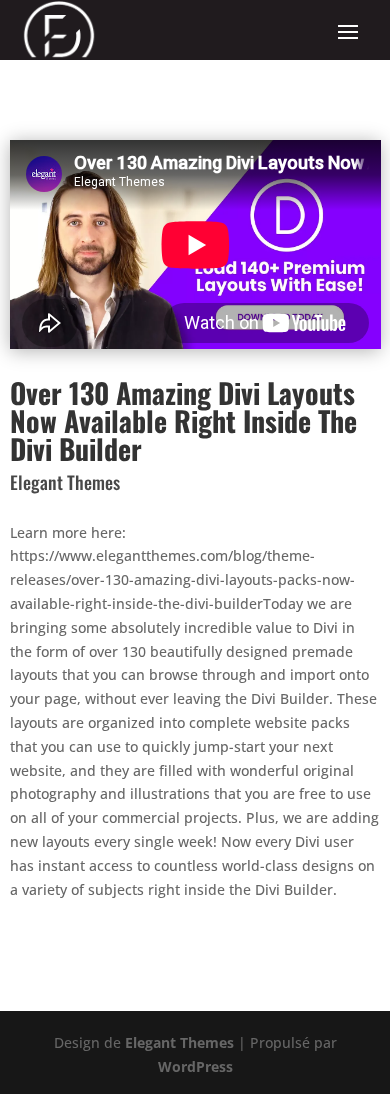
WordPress (195, 1066)
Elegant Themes (179, 1042)
